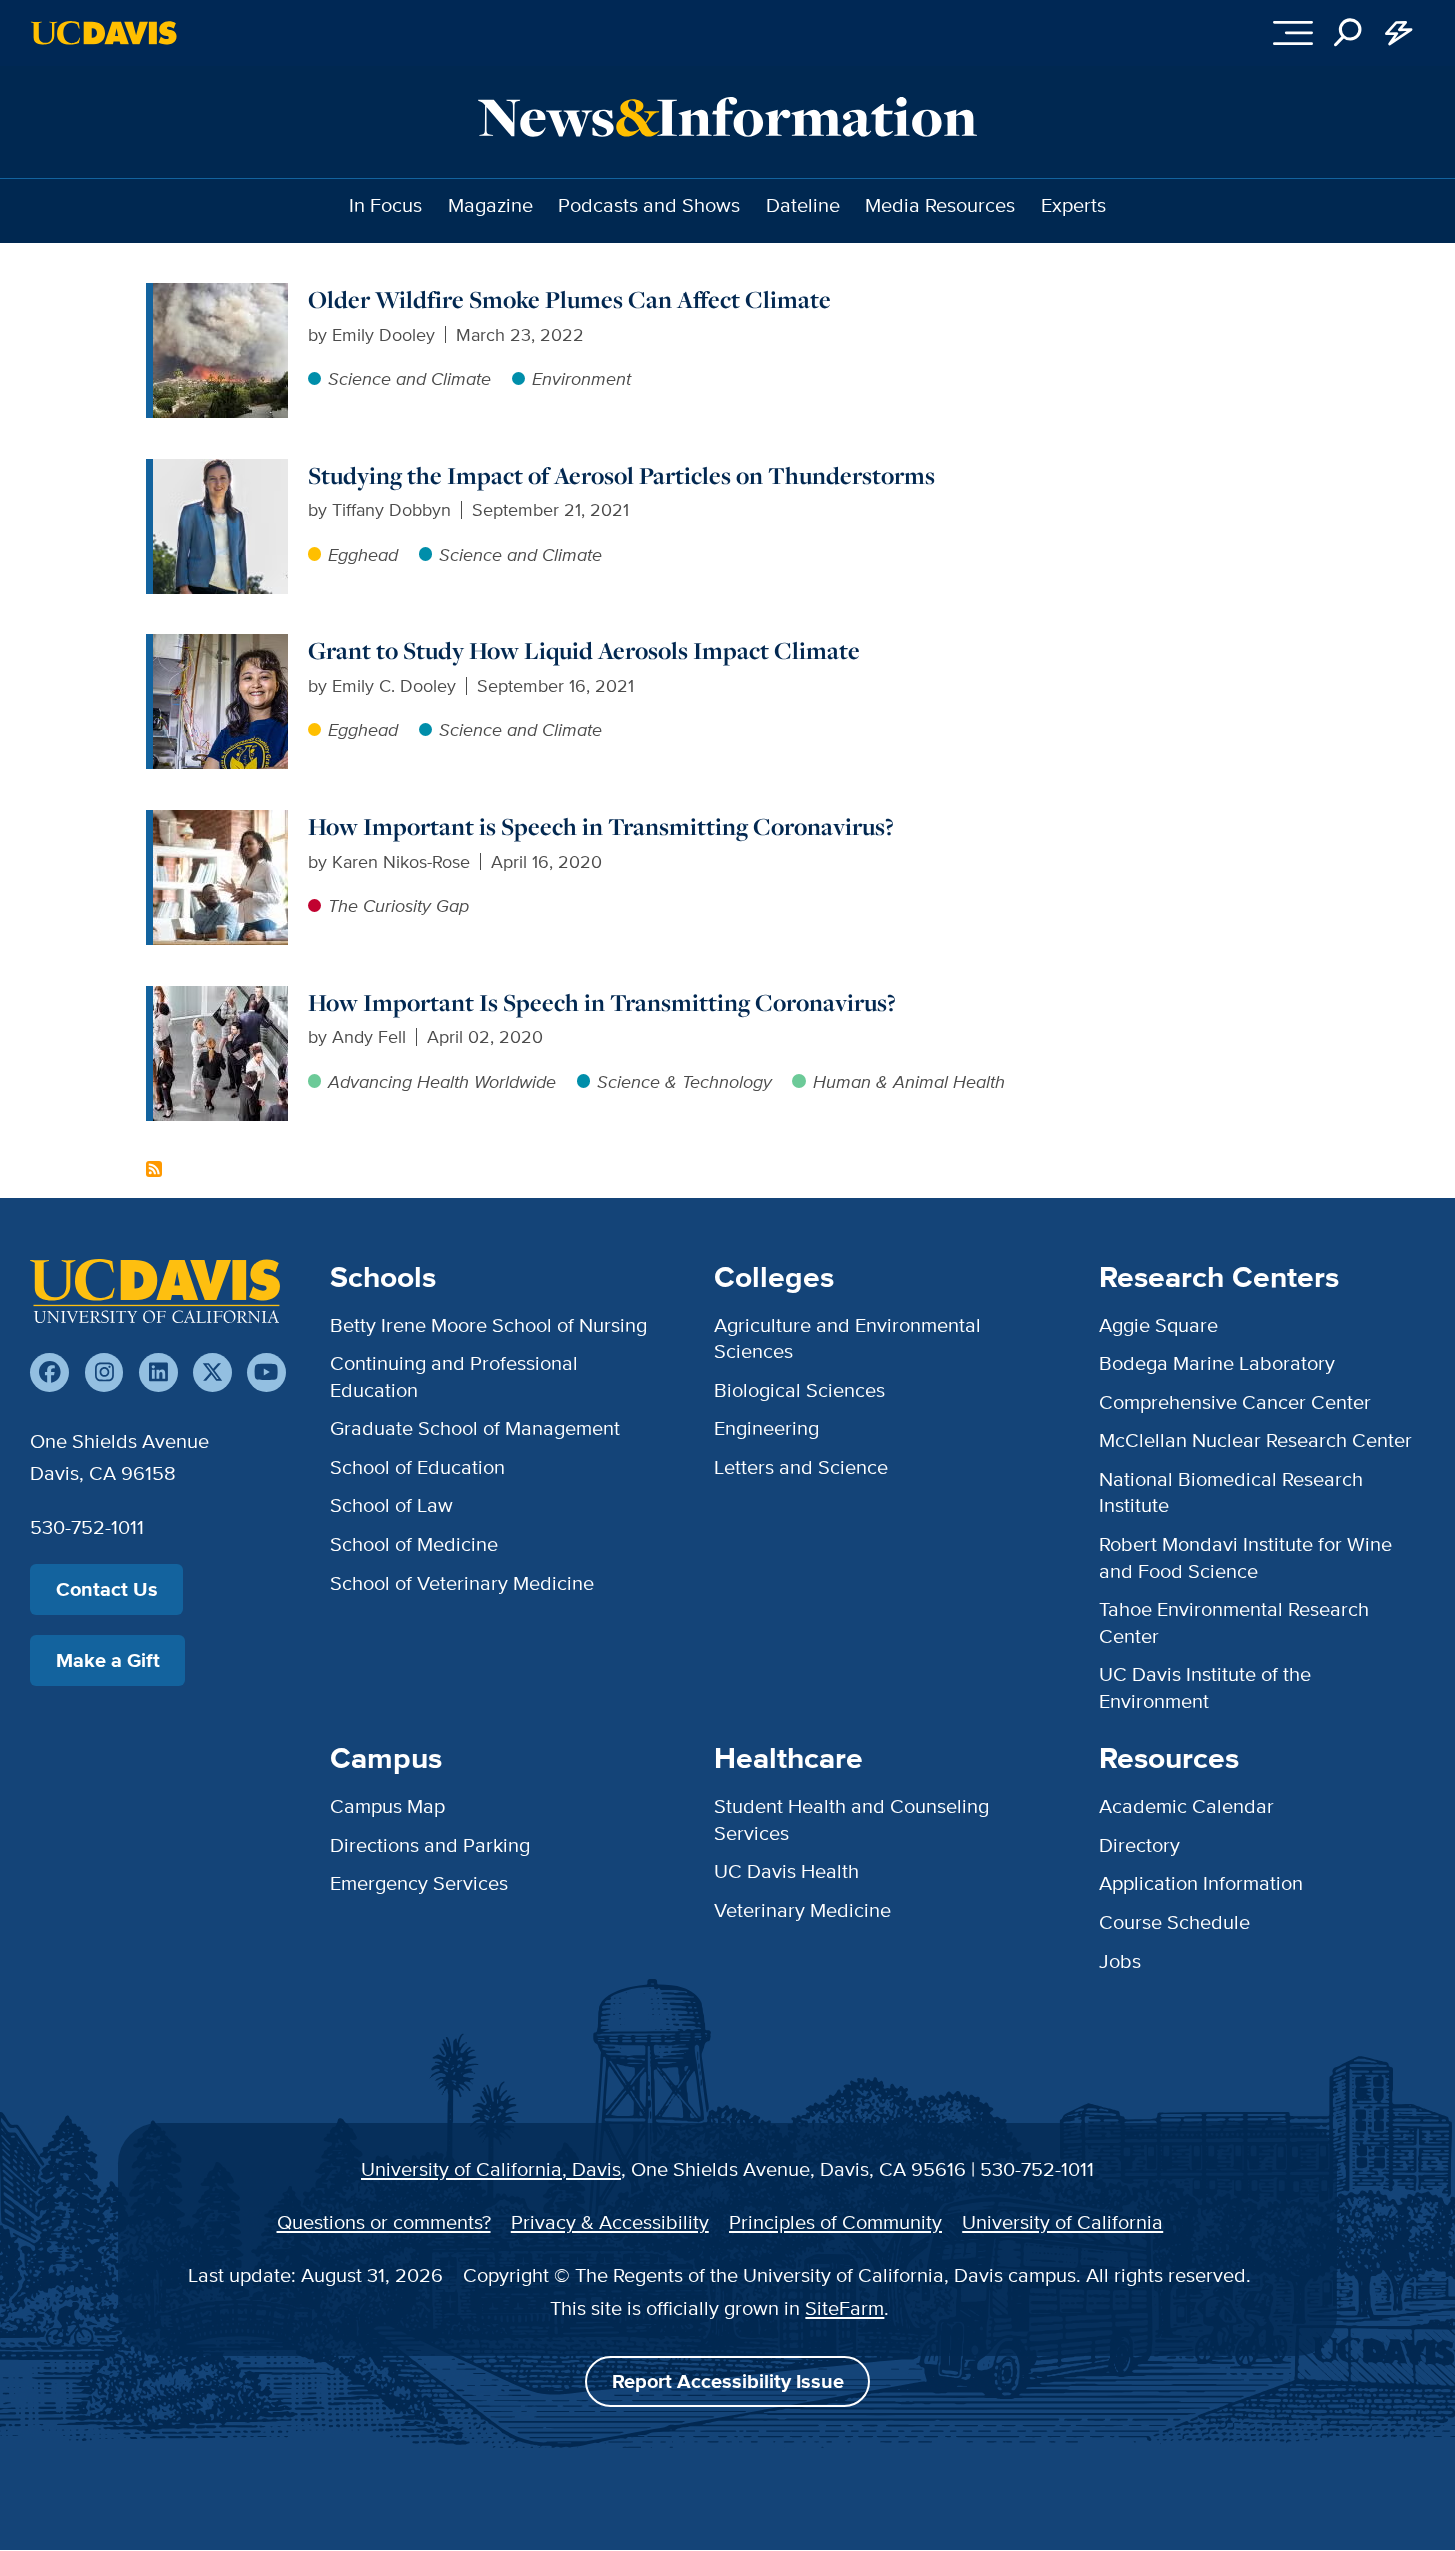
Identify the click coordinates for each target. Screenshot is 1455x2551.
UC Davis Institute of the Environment (1205, 1686)
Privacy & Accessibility (610, 2221)
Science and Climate (409, 378)
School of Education (417, 1466)
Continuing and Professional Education (454, 1375)
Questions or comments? (384, 2221)
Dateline (803, 204)
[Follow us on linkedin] (158, 1372)
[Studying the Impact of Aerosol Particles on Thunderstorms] (220, 471)
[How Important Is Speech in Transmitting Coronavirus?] (220, 998)
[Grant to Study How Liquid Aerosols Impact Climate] (220, 646)
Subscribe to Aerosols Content (154, 1169)
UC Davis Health (786, 1870)
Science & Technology (684, 1081)
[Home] (155, 1291)
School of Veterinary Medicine (462, 1582)
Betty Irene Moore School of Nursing (488, 1324)
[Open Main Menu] (1292, 33)
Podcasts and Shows (649, 204)
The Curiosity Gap (398, 905)
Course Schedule (1174, 1921)
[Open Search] (1348, 33)
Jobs (1120, 1960)
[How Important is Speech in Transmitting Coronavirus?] (220, 822)
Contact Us (107, 1589)
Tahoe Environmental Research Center (1234, 1621)
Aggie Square (1158, 1324)
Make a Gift (108, 1660)
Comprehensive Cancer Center (1235, 1401)
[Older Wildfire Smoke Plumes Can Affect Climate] (220, 295)
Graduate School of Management (475, 1427)
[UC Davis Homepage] (103, 33)
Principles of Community (835, 2221)
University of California (1062, 2221)
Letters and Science (801, 1466)
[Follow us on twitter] (212, 1372)
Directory (1139, 1844)
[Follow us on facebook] (49, 1372)
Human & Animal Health (908, 1081)
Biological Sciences (799, 1389)
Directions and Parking (430, 1844)
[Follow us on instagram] (104, 1372)
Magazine (490, 204)
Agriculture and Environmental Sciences (847, 1337)
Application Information (1201, 1882)
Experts (1073, 204)
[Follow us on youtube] (266, 1372)
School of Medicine (414, 1543)
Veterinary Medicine (802, 1909)
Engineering (766, 1427)
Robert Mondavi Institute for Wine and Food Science (1245, 1556)
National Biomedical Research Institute (1231, 1491)
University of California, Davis (491, 2168)
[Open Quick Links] (1399, 33)
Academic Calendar (1186, 1805)
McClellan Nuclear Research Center (1255, 1439)
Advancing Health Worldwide (442, 1081)
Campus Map (387, 1805)
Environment (581, 378)
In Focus (385, 204)
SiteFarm (844, 2307)
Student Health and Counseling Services (851, 1818)
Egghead (363, 554)
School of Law (391, 1504)
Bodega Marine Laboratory (1217, 1362)
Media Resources (940, 204)
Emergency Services (419, 1882)
